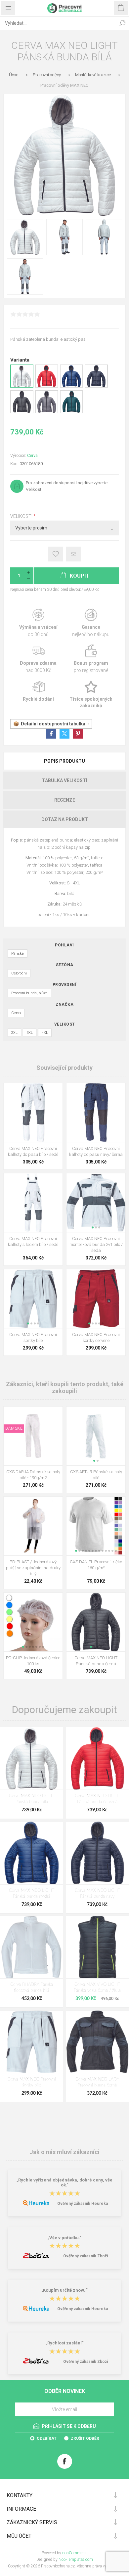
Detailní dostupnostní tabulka (53, 724)
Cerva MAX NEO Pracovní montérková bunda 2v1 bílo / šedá (96, 1244)
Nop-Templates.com (76, 2560)
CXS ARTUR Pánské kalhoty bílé (96, 1475)
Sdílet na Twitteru (64, 734)
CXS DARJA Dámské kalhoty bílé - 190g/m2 (33, 1475)
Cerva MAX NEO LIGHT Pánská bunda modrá (32, 1894)
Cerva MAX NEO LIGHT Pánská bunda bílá (32, 1799)
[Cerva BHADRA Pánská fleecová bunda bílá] (32, 1947)
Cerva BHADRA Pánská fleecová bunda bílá (32, 1988)
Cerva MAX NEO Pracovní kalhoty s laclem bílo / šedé (33, 1241)
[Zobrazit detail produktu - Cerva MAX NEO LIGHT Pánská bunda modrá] (71, 386)
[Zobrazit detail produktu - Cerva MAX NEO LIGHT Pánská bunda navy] (96, 386)
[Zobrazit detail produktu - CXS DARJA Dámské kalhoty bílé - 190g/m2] (33, 1436)
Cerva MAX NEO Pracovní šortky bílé (33, 1337)
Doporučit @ (74, 554)
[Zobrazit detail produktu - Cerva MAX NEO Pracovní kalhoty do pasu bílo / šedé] (33, 1113)
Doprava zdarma (38, 659)
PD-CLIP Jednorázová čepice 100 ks (33, 1661)
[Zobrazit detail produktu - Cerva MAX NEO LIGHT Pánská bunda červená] (47, 386)
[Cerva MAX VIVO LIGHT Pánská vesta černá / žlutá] (97, 1947)
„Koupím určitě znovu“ (64, 2290)
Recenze (65, 800)
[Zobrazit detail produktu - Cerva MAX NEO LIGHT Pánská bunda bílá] (22, 386)
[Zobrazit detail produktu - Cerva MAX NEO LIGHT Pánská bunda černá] (22, 412)
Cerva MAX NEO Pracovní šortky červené (96, 1337)
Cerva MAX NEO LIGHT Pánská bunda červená (97, 1799)
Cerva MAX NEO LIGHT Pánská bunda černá (96, 1661)
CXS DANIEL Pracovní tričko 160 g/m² (96, 1565)
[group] (96, 1203)
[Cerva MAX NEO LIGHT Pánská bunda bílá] (32, 1758)
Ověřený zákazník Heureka (83, 2204)
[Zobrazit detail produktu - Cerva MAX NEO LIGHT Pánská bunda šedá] (47, 412)
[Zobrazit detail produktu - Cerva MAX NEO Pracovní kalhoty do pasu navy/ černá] (96, 1113)
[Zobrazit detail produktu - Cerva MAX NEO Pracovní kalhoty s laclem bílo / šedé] (33, 1203)
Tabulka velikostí (65, 780)
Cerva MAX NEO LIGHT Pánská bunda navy (97, 1894)
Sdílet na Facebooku (51, 734)
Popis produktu (64, 761)
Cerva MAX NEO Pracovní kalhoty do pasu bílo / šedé (33, 1151)
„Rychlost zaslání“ (65, 2343)
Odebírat (47, 2438)
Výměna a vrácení (38, 623)
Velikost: (22, 516)
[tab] (64, 761)
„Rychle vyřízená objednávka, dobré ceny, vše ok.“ (64, 2182)
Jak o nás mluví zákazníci (64, 2152)
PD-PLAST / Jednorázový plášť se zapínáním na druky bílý (33, 1568)
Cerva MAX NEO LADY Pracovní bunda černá (97, 2082)
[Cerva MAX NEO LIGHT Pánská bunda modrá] (32, 1853)
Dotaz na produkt (65, 819)
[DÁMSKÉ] (14, 1411)
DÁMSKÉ (14, 1428)
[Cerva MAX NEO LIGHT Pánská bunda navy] (97, 1853)
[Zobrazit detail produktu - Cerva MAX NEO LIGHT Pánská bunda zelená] (71, 412)
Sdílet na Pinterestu (78, 734)
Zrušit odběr (85, 2438)
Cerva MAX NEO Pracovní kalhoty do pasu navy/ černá (96, 1151)
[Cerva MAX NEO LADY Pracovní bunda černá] (97, 2042)
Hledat (122, 23)
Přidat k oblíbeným (56, 554)
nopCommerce (75, 2553)
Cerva (32, 455)
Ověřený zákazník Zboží (86, 2256)
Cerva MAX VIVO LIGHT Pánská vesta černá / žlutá (97, 1988)
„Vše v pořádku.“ (64, 2238)
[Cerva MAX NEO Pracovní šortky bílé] (32, 2042)
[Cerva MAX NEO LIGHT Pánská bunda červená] (97, 1758)
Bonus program (91, 659)
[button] (93, 1227)
